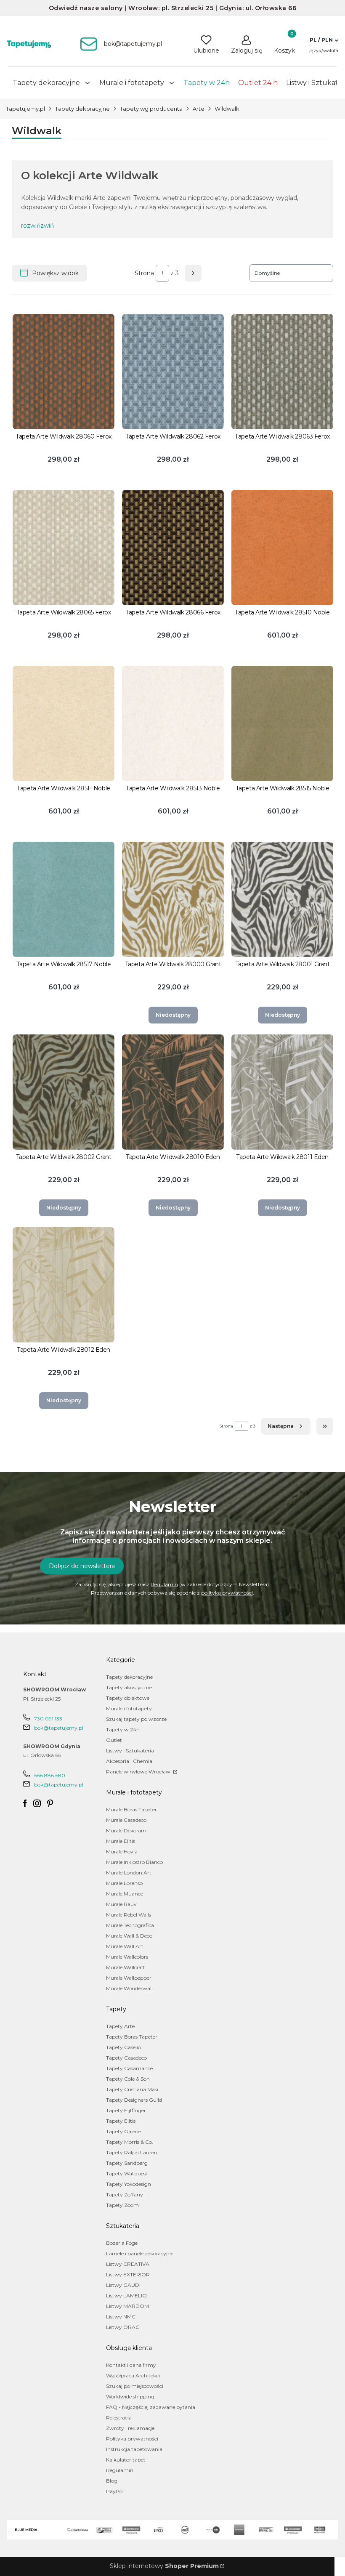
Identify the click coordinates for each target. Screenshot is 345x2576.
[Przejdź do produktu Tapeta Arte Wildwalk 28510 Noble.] (282, 548)
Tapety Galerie (123, 2131)
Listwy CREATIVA (128, 2264)
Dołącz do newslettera (82, 1566)
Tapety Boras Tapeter (132, 2037)
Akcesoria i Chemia (129, 1761)
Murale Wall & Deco (129, 1936)
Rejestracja (119, 2418)
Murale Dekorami (127, 1830)
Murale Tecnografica (130, 1925)
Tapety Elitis (121, 2121)
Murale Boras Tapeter (131, 1809)
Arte (199, 109)
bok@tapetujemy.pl (59, 1728)
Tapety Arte (120, 2026)
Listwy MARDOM (127, 2306)
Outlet (114, 1740)
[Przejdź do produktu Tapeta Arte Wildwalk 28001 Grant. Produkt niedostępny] (282, 899)
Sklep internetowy (164, 2566)
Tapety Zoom (122, 2205)
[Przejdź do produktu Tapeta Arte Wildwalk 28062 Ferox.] (173, 372)
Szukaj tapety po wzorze (136, 1719)
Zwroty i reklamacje (130, 2428)
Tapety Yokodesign (129, 2184)
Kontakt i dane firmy (131, 2365)
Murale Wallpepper (129, 1978)
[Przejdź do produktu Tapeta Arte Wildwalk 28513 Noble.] (173, 723)
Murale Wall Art (125, 1946)
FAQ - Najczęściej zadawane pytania (151, 2407)
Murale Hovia (122, 1852)
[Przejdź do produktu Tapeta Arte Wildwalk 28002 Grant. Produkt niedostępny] (64, 1092)
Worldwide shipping (130, 2397)
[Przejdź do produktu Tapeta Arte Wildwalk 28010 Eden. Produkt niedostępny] (173, 1092)
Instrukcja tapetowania (134, 2449)
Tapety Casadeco (126, 2058)
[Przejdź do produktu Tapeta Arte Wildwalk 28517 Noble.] (64, 899)
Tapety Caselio (123, 2047)
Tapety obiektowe (128, 1698)
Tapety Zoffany (125, 2195)
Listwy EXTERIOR (128, 2274)
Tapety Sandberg (127, 2163)
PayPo (114, 2491)
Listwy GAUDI (123, 2285)
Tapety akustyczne (129, 1687)
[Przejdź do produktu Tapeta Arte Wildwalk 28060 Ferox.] (64, 372)
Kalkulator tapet (126, 2460)
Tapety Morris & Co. (130, 2142)
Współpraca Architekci (133, 2375)
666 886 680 (50, 1775)
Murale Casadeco (126, 1820)
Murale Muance (125, 1894)
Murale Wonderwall (129, 1988)
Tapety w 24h (123, 1729)
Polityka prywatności (132, 2439)
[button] (324, 40)
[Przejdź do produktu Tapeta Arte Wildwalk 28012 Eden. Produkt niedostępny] (64, 1285)
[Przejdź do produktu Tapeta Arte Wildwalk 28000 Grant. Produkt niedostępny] (173, 899)
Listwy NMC (121, 2317)
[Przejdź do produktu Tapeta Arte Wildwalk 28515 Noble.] (282, 723)
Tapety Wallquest (127, 2173)
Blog (112, 2481)
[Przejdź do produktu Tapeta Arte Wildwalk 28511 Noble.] (64, 723)
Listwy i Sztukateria (130, 1751)
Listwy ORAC (123, 2327)
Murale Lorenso (124, 1883)
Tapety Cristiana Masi (132, 2089)
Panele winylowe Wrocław (139, 1772)
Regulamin (164, 1584)
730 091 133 (48, 1719)
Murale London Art (129, 1873)
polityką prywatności (227, 1593)
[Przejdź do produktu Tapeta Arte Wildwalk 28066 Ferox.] (173, 548)
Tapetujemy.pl (25, 109)
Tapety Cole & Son (128, 2079)
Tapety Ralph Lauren (132, 2152)
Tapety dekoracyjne (82, 109)
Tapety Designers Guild (134, 2100)
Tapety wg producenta (151, 109)
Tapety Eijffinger (126, 2110)
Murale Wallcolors (127, 1957)
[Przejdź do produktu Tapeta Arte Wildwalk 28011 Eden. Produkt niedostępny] (282, 1092)
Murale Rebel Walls (129, 1915)
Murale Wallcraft (126, 1967)
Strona (144, 273)
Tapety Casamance (129, 2068)
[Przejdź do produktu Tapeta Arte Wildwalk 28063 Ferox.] (282, 372)
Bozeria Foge (122, 2243)
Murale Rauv (121, 1904)
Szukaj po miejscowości (135, 2386)
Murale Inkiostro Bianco (134, 1862)
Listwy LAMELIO (126, 2296)
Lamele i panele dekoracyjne (140, 2253)
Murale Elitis (121, 1841)
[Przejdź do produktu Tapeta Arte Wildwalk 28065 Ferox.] (64, 548)
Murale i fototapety (129, 1708)
